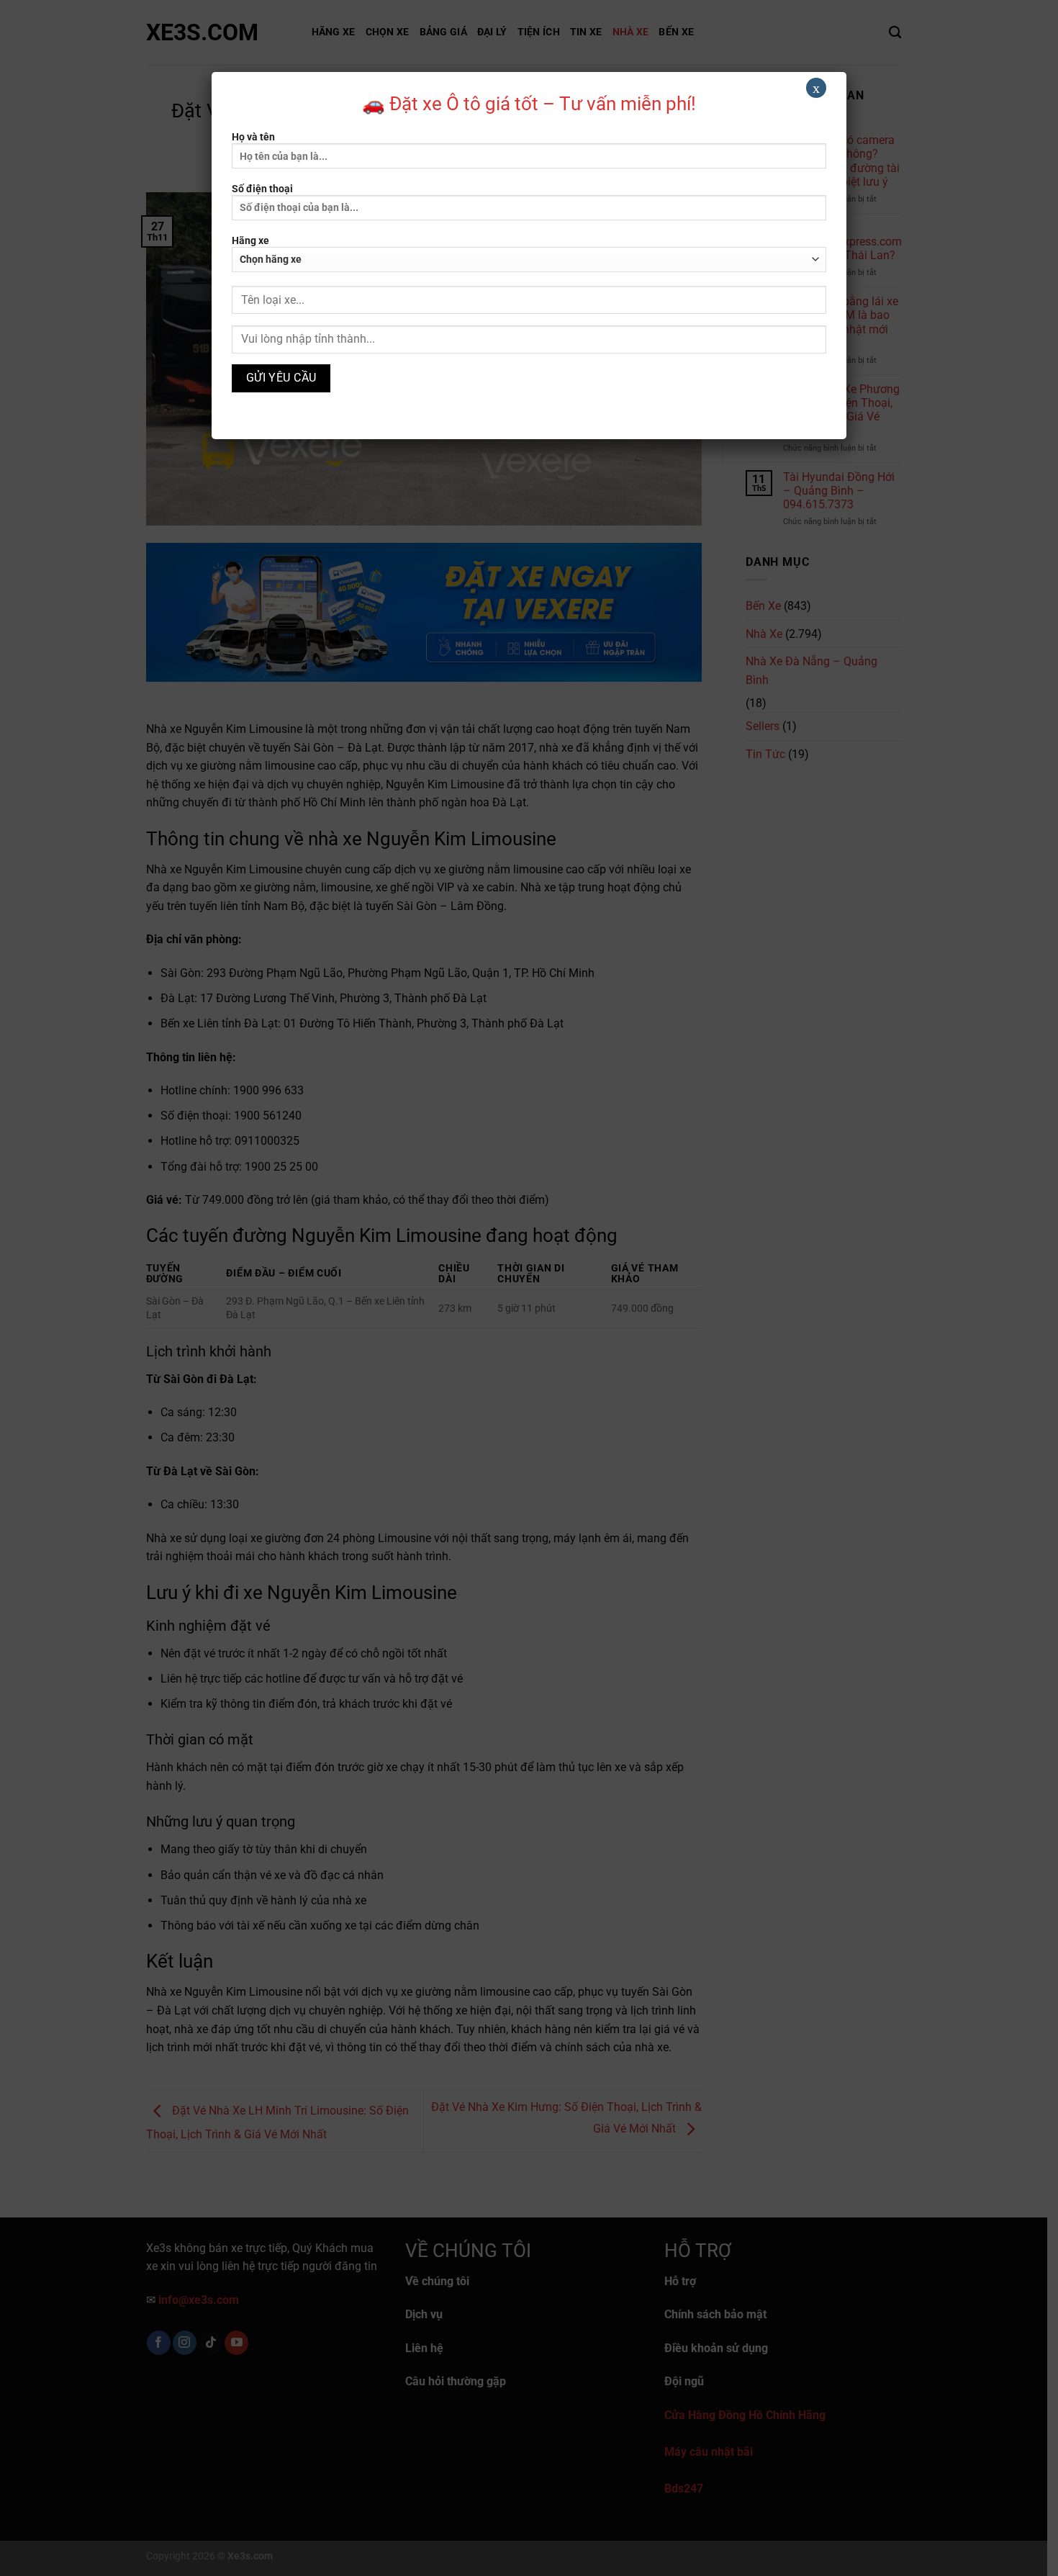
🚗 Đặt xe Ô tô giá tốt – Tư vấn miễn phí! (529, 104)
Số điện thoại (262, 189)
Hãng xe (250, 241)
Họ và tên (253, 137)
